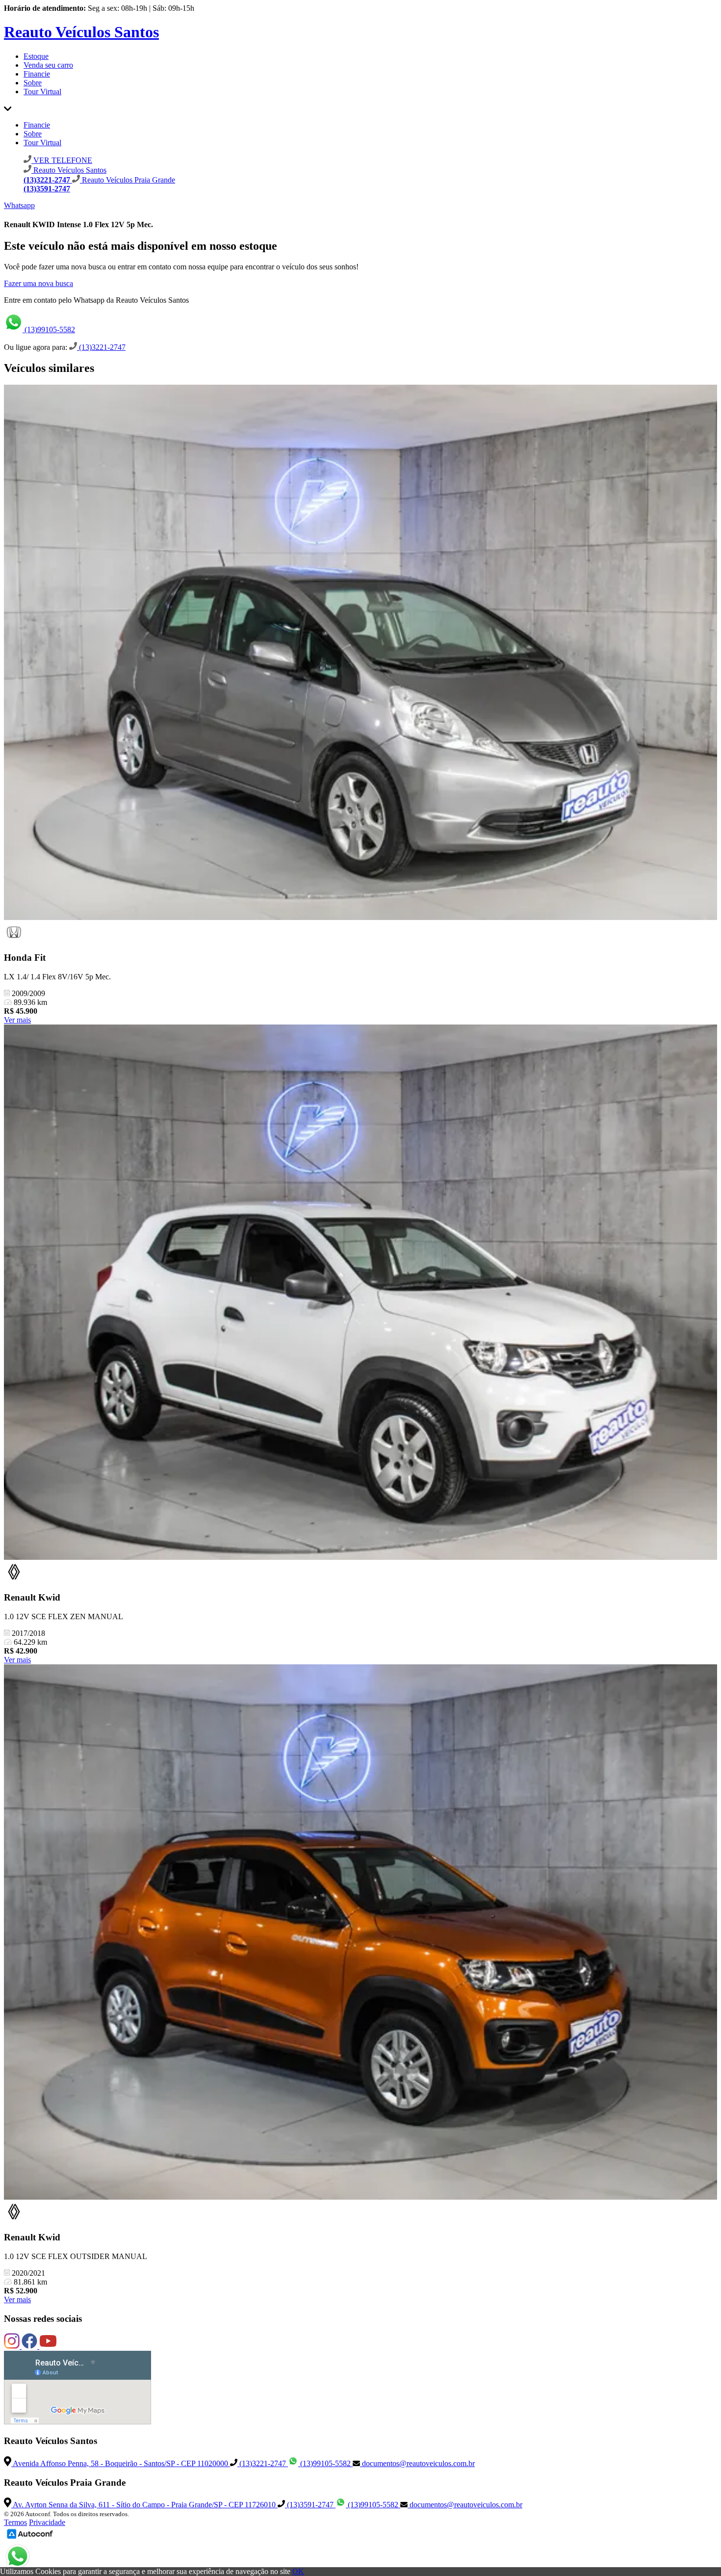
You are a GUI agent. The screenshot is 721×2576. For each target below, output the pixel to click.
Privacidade (47, 2522)
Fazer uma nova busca (39, 283)
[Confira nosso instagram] (13, 2346)
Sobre (33, 83)
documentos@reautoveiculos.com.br (417, 2463)
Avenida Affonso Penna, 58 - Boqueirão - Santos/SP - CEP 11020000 (121, 2463)
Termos (15, 2522)
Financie (37, 74)
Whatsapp (19, 205)
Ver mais (17, 1020)
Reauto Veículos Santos (81, 32)
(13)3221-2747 (101, 347)
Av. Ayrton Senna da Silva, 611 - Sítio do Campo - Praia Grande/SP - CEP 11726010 (144, 2505)
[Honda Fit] (360, 653)
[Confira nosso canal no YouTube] (48, 2346)
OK (298, 2571)
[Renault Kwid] (360, 1293)
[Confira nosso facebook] (30, 2346)
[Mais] (8, 108)
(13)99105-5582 (49, 329)
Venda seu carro (48, 65)
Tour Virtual (42, 92)
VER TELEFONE (62, 160)
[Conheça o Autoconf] (30, 2538)
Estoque (36, 56)
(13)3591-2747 (310, 2505)
